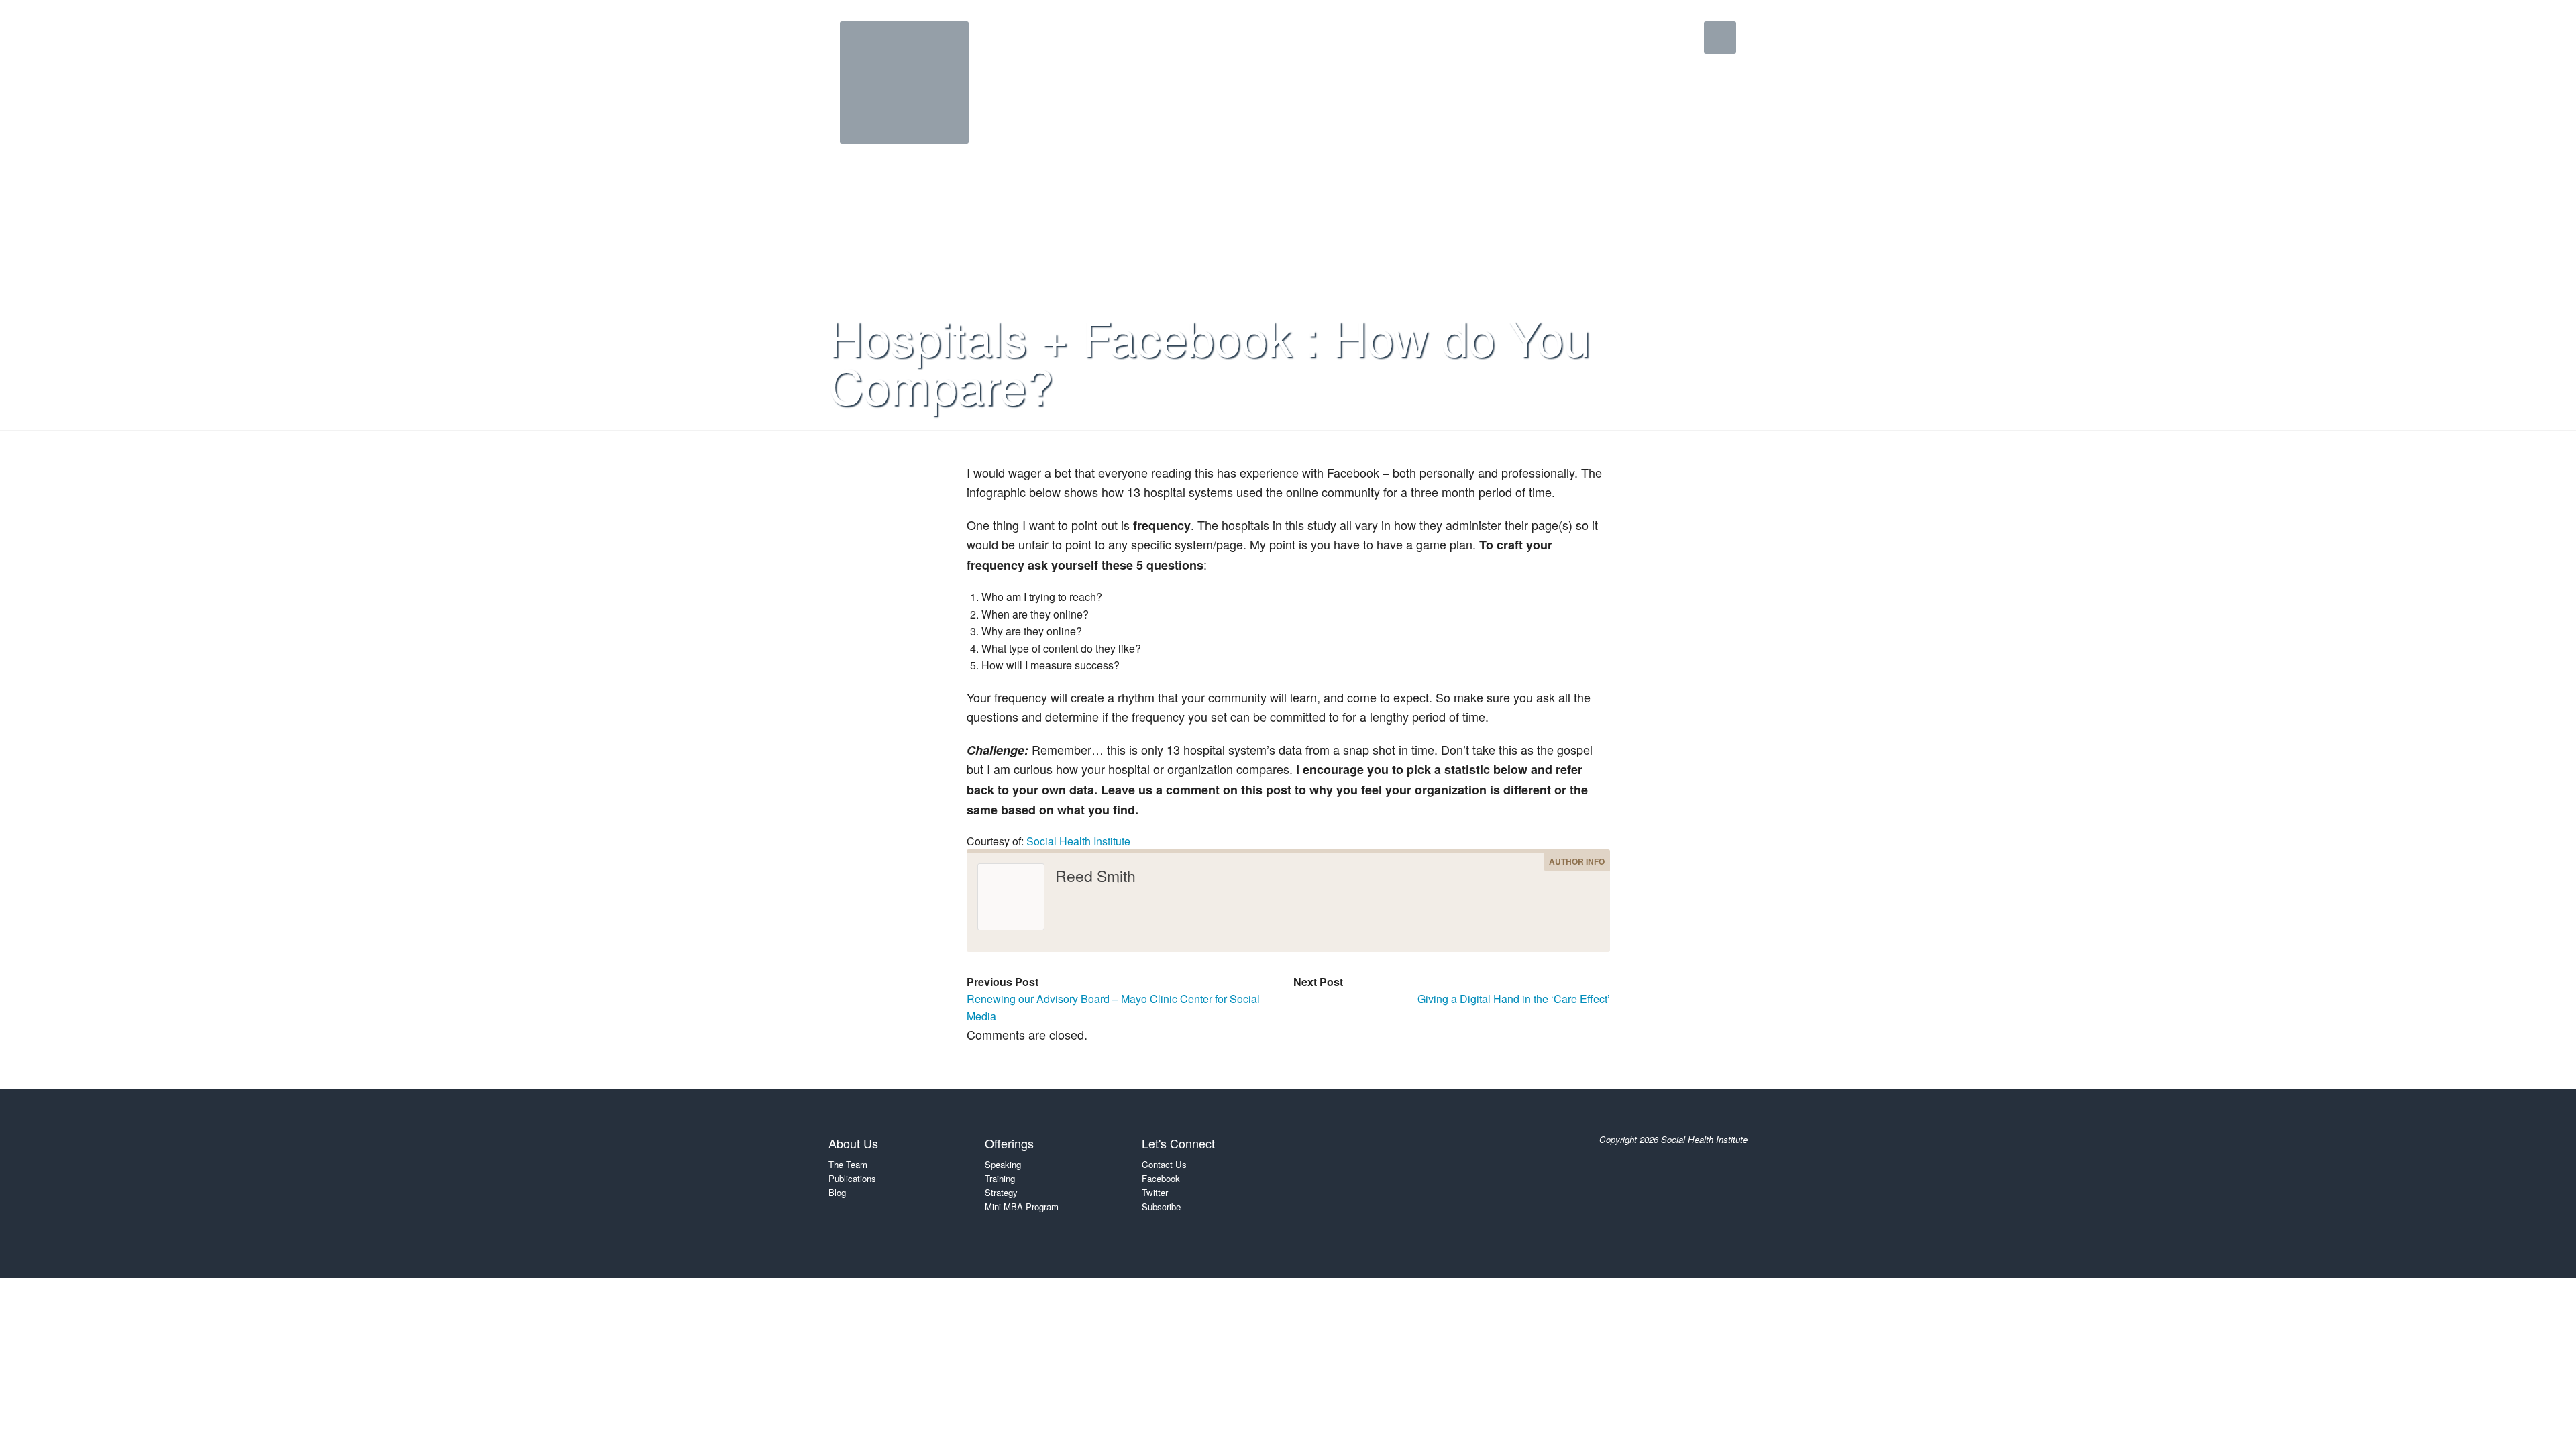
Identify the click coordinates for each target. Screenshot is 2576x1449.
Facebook (1161, 1178)
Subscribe (1161, 1206)
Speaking (1003, 1164)
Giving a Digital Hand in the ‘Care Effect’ (1514, 999)
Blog (837, 1192)
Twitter (1155, 1192)
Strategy (1001, 1192)
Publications (852, 1178)
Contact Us (1164, 1164)
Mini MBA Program (1022, 1206)
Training (1000, 1178)
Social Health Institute (1078, 841)
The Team (848, 1164)
